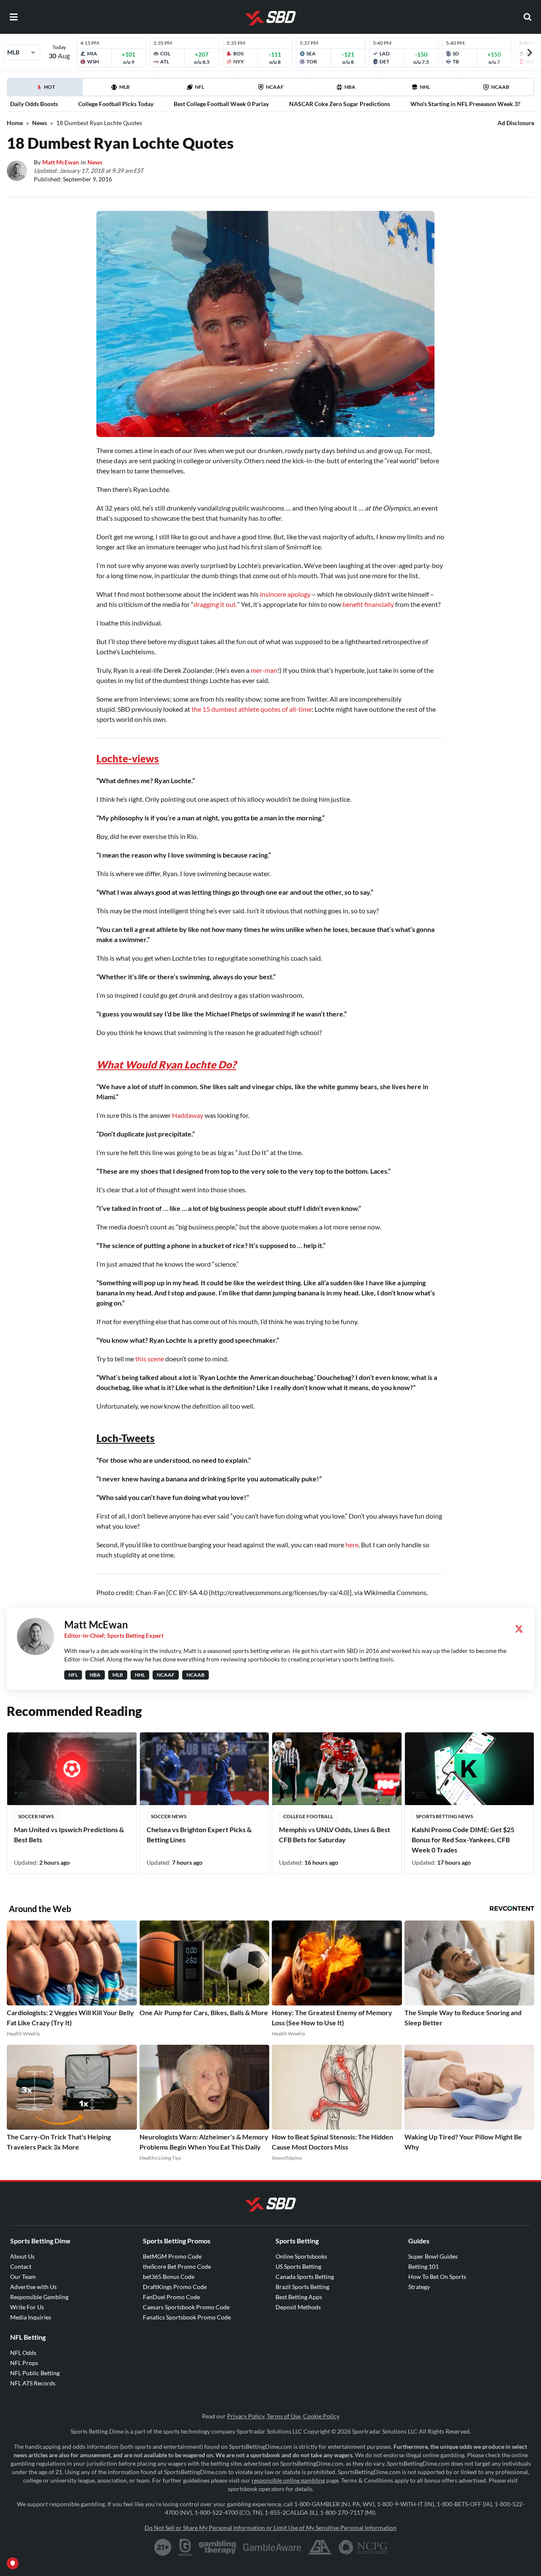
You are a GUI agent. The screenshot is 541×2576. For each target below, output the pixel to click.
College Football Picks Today (116, 104)
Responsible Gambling (39, 2297)
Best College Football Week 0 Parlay (221, 104)
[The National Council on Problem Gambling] (363, 2547)
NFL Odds (23, 2353)
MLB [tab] (124, 87)
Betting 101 (424, 2266)
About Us (22, 2256)
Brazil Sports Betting (302, 2287)
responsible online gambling (288, 2480)
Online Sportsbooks (301, 2256)
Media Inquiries (31, 2317)
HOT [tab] (46, 90)
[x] (519, 1629)
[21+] (163, 2547)
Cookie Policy (321, 2416)
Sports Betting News (444, 1816)
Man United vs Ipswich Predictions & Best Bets (69, 1834)
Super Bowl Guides (433, 2256)
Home (15, 123)
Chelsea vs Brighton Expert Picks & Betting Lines (199, 1834)
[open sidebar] (14, 17)
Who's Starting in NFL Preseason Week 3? (465, 104)
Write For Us (27, 2307)
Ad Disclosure (516, 123)
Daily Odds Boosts (34, 104)
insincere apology (285, 594)
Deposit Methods (298, 2307)
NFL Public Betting (35, 2373)
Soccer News (36, 1816)
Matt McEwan (61, 162)
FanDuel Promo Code (171, 2297)
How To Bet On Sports (437, 2277)
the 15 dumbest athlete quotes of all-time (251, 709)
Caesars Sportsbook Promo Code (186, 2307)
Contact (21, 2266)
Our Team (23, 2277)
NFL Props (24, 2363)
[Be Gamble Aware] (272, 2547)
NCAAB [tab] (500, 87)
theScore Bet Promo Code (177, 2266)
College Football (308, 1816)
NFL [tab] (199, 87)
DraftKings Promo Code (175, 2287)
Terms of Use (284, 2416)
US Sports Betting (298, 2266)
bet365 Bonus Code (169, 2277)
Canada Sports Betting (305, 2277)
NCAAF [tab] (275, 87)
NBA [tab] (350, 87)
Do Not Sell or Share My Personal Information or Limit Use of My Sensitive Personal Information (270, 2528)
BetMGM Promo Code (172, 2256)
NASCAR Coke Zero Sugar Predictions (340, 104)
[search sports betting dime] (527, 17)
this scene (150, 1359)
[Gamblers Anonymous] (320, 2547)
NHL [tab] (425, 87)
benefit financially (368, 604)
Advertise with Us (33, 2287)
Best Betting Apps (299, 2297)
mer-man (264, 670)
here (352, 1545)
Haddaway (188, 1115)
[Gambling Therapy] (217, 2547)
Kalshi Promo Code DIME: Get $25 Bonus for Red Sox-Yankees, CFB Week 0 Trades (463, 1840)
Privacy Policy (246, 2416)
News (40, 123)
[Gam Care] (185, 2547)
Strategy (419, 2287)
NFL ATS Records (33, 2383)
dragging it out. (215, 604)
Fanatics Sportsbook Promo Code (187, 2317)
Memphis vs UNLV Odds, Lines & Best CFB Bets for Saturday (335, 1834)
